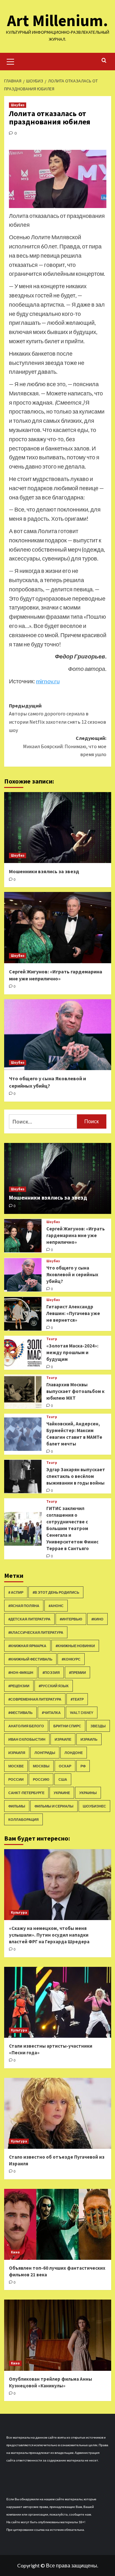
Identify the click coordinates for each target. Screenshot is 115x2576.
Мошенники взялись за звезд (44, 871)
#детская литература (29, 1619)
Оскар (65, 1766)
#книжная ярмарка (27, 1646)
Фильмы (17, 1806)
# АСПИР (16, 1592)
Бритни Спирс (67, 1726)
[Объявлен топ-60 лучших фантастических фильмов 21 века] (58, 2224)
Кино (15, 2252)
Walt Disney (82, 1713)
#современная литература (35, 1699)
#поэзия (51, 1672)
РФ (83, 1766)
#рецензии (19, 1686)
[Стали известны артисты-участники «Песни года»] (58, 2002)
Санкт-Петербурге (26, 1793)
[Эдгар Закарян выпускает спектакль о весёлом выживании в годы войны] (23, 1476)
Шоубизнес (94, 1806)
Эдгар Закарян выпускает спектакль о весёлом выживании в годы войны (76, 1476)
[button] (11, 61)
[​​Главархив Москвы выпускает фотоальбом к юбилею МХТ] (23, 1392)
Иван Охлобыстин (27, 1739)
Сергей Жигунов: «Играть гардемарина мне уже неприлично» (76, 1235)
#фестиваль (20, 1713)
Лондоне (74, 1753)
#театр (77, 1699)
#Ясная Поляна (24, 1606)
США (63, 1779)
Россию (41, 1779)
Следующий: (65, 746)
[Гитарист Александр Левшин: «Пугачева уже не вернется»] (23, 1314)
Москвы (41, 1766)
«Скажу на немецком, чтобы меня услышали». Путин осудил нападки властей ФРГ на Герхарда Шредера (49, 1935)
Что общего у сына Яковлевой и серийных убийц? (72, 1274)
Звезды (98, 1726)
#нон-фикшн (21, 1672)
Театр (52, 1339)
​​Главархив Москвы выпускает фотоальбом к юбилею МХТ (75, 1391)
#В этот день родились (56, 1592)
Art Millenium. (57, 21)
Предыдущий (57, 718)
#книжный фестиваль (30, 1659)
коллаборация (23, 1819)
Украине (62, 1793)
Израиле (63, 1739)
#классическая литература (36, 1632)
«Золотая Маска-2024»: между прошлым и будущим (72, 1352)
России (16, 1779)
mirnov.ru (48, 681)
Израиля (17, 1753)
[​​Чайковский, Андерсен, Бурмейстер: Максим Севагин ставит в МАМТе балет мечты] (23, 1434)
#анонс (56, 1606)
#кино (97, 1619)
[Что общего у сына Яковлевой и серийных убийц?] (58, 1035)
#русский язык (54, 1686)
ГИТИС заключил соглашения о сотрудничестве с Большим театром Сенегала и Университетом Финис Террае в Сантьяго (72, 1528)
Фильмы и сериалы (54, 1806)
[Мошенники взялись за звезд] (58, 828)
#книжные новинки (75, 1646)
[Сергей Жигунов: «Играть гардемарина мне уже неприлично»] (58, 927)
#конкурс (71, 1659)
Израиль (89, 1739)
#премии (77, 1672)
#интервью (71, 1619)
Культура (19, 1912)
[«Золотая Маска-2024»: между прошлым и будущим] (23, 1353)
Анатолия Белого (26, 1726)
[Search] (104, 61)
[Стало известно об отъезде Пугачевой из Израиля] (58, 2113)
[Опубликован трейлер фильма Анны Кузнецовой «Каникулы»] (58, 2335)
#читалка (51, 1713)
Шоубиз (18, 105)
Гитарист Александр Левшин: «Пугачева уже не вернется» (73, 1313)
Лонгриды (45, 1753)
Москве (16, 1766)
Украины (88, 1793)
